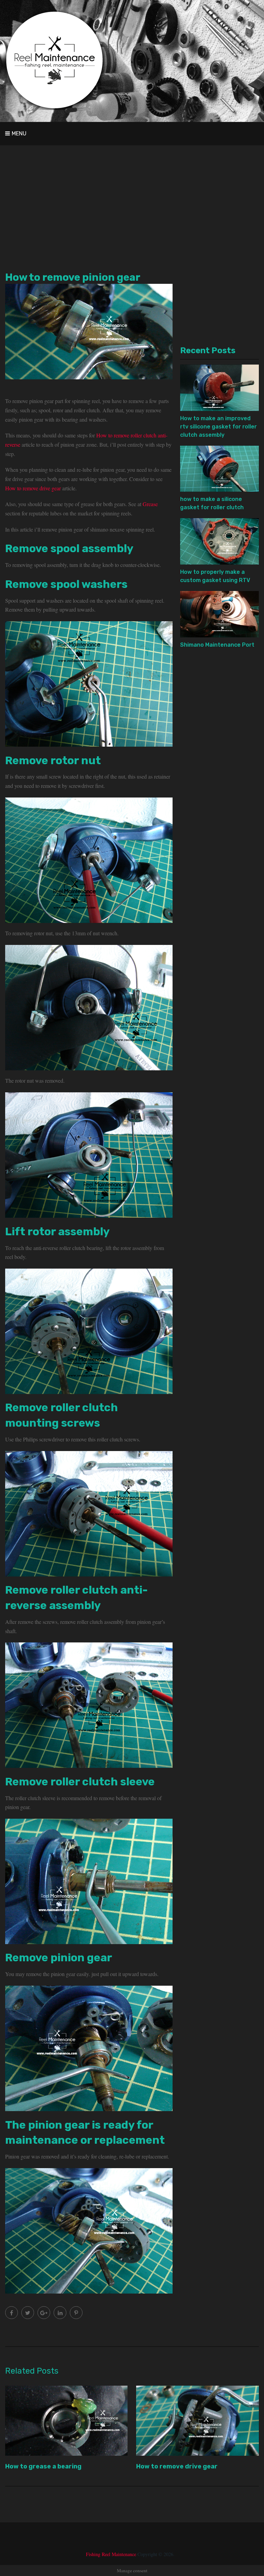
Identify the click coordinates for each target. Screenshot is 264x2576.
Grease (150, 504)
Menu (19, 133)
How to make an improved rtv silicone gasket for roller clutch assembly (218, 427)
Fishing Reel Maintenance (111, 2554)
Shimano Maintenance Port (217, 645)
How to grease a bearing (43, 2466)
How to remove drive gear (33, 488)
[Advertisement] (132, 204)
